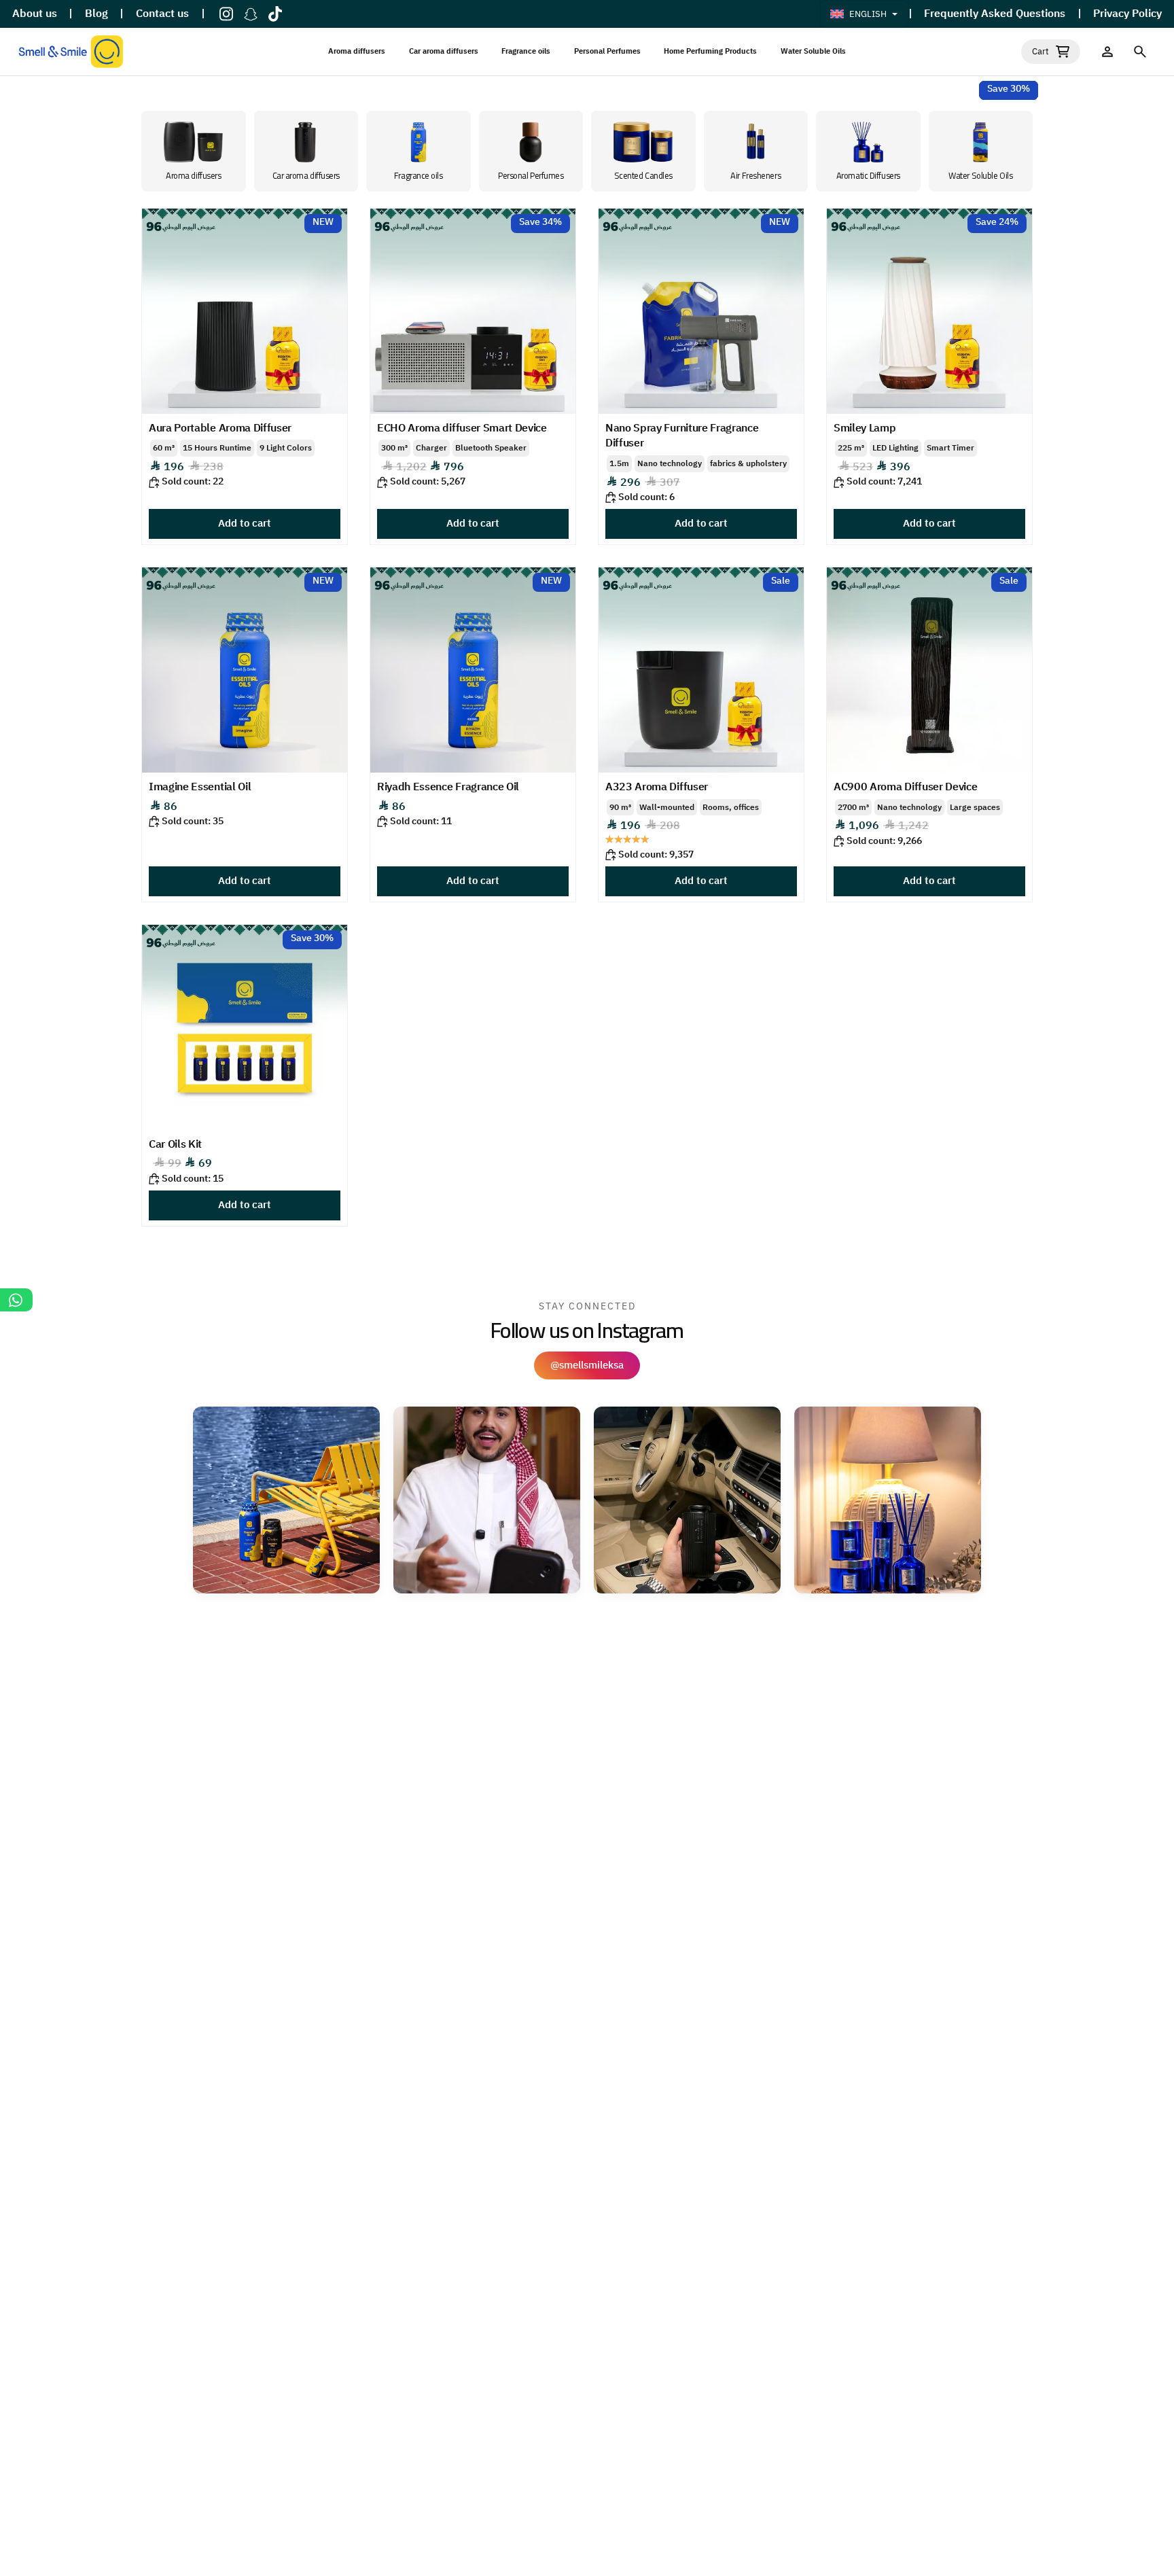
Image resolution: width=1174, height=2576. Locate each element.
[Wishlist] (1107, 52)
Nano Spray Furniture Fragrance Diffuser (682, 436)
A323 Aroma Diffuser (657, 787)
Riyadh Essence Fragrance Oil (448, 787)
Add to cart (245, 523)
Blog (96, 14)
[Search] (1140, 52)
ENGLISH (868, 14)
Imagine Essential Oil (200, 787)
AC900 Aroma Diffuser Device (905, 787)
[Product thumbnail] (245, 311)
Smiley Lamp (865, 428)
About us (35, 14)
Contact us (162, 14)
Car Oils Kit (175, 1144)
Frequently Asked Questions (995, 14)
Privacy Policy (1127, 14)
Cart (1040, 52)
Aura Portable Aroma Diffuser (220, 428)
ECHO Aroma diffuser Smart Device (462, 428)
